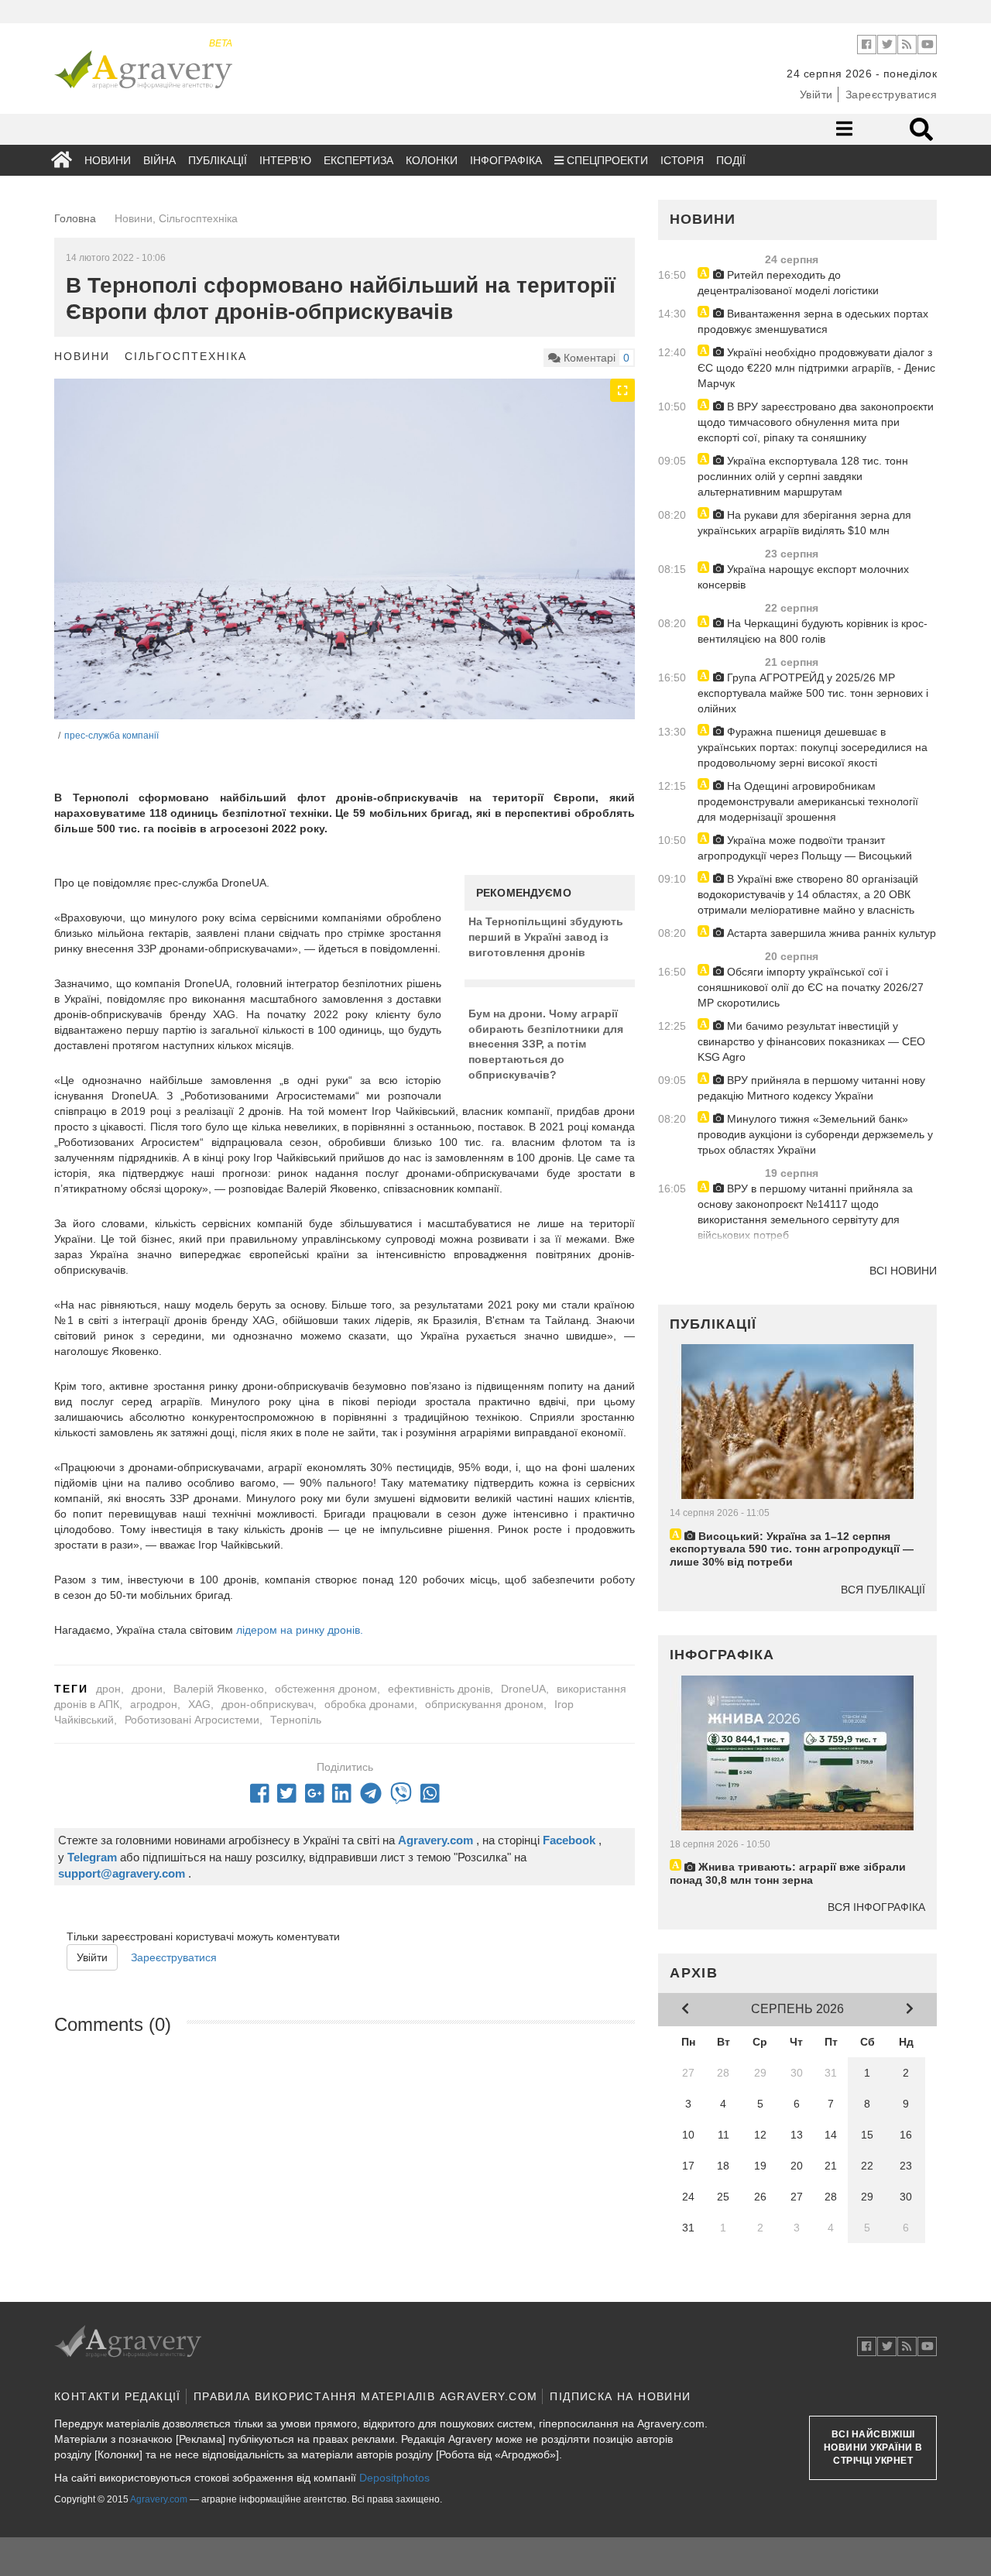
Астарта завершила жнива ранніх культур (830, 933)
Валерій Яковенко (219, 1689)
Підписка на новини (620, 2396)
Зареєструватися (892, 94)
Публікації (218, 160)
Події (731, 160)
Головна (75, 218)
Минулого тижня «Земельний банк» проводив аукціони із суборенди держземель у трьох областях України (815, 1134)
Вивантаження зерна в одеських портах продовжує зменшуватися (813, 321)
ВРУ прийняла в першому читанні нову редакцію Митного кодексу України (811, 1088)
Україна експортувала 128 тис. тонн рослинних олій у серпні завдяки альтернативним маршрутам (803, 476)
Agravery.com (159, 2499)
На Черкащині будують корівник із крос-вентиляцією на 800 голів (813, 631)
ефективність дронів (439, 1689)
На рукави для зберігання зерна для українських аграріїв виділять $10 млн (804, 523)
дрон (108, 1689)
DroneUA (523, 1689)
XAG (199, 1704)
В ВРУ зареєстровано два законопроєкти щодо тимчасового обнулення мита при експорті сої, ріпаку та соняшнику (816, 422)
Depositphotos (394, 2478)
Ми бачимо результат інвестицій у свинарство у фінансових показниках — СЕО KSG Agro (811, 1041)
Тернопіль (296, 1720)
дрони (147, 1689)
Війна (159, 160)
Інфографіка (506, 160)
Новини (108, 160)
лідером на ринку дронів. (300, 1630)
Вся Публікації (883, 1590)
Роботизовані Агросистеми (192, 1720)
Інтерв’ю (285, 160)
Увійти (816, 94)
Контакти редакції (118, 2396)
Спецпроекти (606, 160)
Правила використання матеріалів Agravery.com (366, 2396)
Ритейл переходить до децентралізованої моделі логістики (788, 283)
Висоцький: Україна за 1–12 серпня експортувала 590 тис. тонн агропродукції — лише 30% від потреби (792, 1549)
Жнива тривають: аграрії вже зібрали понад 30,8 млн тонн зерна (788, 1873)
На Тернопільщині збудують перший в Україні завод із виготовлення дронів (546, 936)
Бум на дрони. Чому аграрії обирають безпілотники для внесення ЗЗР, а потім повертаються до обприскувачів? (546, 1044)
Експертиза (358, 160)
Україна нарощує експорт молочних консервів (803, 577)
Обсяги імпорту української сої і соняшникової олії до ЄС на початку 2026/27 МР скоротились (811, 987)
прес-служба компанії (111, 736)
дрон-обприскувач (267, 1704)
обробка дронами (369, 1704)
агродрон (154, 1704)
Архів (694, 1973)
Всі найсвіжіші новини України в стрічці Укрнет (873, 2447)
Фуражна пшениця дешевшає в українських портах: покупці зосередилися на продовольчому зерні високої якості (813, 747)
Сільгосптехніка (186, 356)
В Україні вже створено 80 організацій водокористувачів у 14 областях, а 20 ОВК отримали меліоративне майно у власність (808, 894)
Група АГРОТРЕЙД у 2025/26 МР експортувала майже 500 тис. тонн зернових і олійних (813, 693)
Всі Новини (903, 1271)
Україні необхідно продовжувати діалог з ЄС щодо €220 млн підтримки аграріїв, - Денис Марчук (816, 368)
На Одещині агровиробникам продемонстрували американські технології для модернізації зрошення (808, 801)
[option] (345, 570)
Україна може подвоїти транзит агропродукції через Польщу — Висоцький (805, 848)
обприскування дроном (484, 1704)
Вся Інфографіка (876, 1907)
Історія (682, 160)
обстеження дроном (326, 1689)
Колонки (432, 160)
